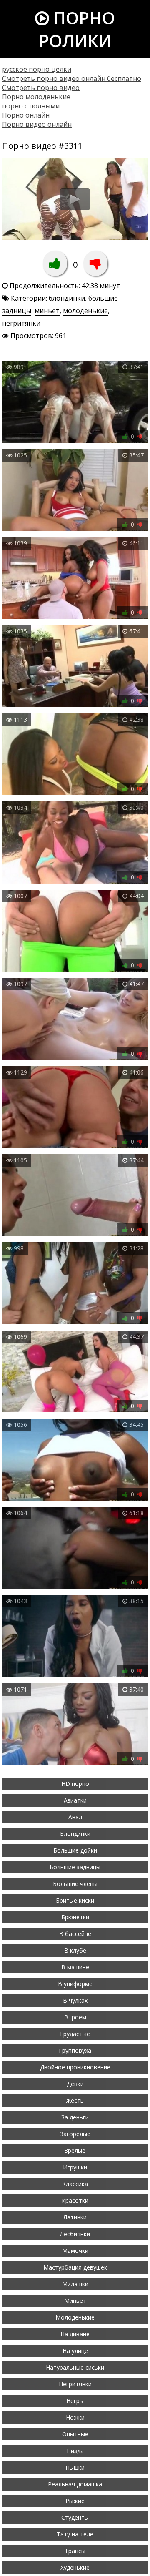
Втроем (75, 2017)
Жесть (75, 2100)
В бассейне (75, 1934)
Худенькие (75, 2567)
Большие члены (75, 1884)
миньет (47, 311)
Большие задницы (75, 1867)
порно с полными (31, 106)
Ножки (75, 2417)
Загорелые (75, 2134)
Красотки (75, 2201)
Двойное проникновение (75, 2067)
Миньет (75, 2301)
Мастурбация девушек (75, 2267)
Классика (75, 2184)
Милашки (75, 2284)
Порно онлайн (26, 115)
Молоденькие (75, 2317)
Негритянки (75, 2384)
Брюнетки (75, 1917)
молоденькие (85, 311)
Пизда (75, 2451)
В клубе (75, 1950)
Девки (75, 2084)
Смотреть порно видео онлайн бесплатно (72, 78)
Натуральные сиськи (75, 2367)
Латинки (75, 2217)
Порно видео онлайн (37, 124)
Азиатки (75, 1800)
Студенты (75, 2517)
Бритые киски (75, 1900)
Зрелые (75, 2150)
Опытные (75, 2434)
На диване (75, 2334)
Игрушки (75, 2167)
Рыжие (75, 2501)
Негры (75, 2401)
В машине (75, 1967)
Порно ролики (77, 29)
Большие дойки (75, 1850)
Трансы (75, 2551)
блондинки (67, 298)
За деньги (75, 2117)
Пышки (75, 2467)
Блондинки (75, 1834)
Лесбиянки (75, 2234)
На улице (75, 2351)
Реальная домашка (75, 2484)
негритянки (21, 323)
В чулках (75, 2000)
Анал (75, 1817)
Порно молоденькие (36, 97)
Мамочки (75, 2251)
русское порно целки (37, 69)
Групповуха (75, 2050)
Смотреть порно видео (41, 88)
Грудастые (75, 2034)
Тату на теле (75, 2534)
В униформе (75, 1984)
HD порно (75, 1784)
